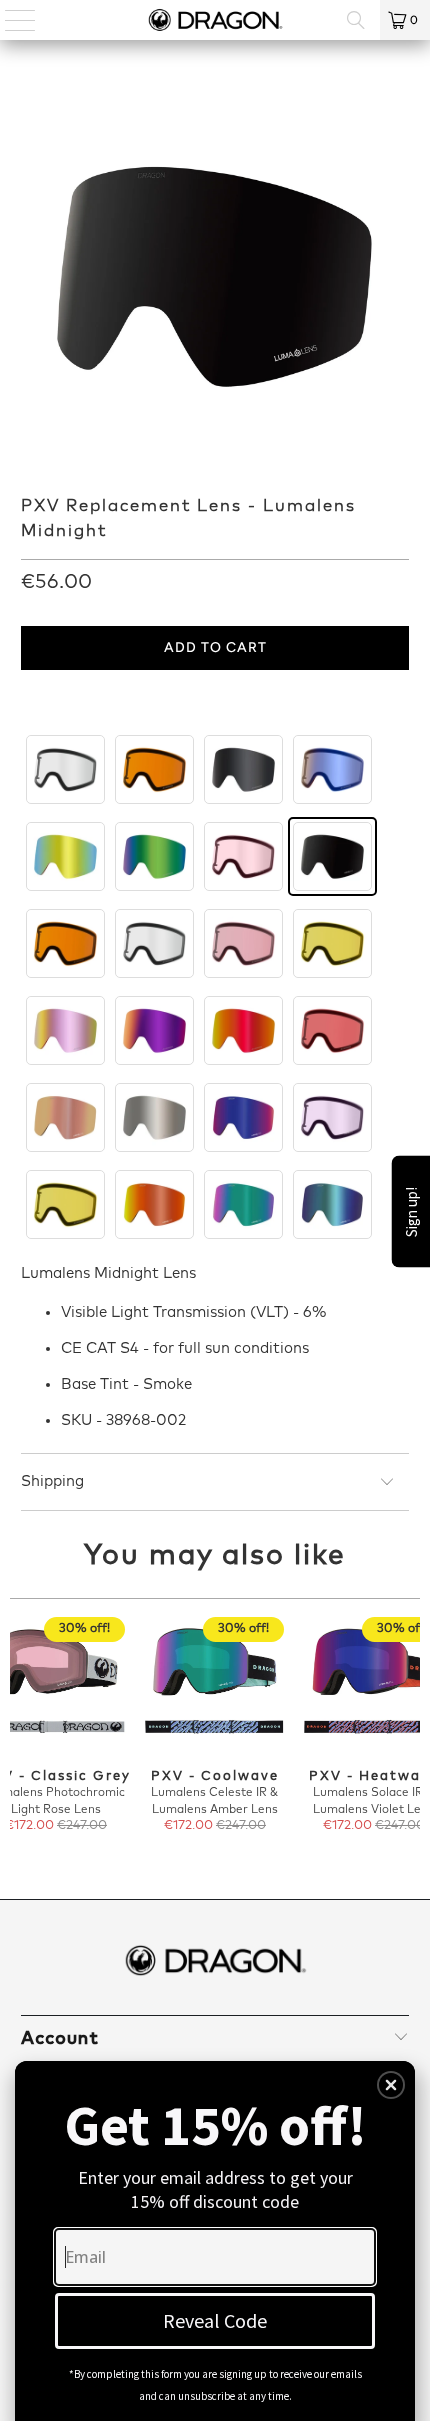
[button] (391, 2085)
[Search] (356, 20)
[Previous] (19, 1734)
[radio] (65, 769)
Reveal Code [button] (215, 2320)
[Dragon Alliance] (215, 20)
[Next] (411, 1734)
